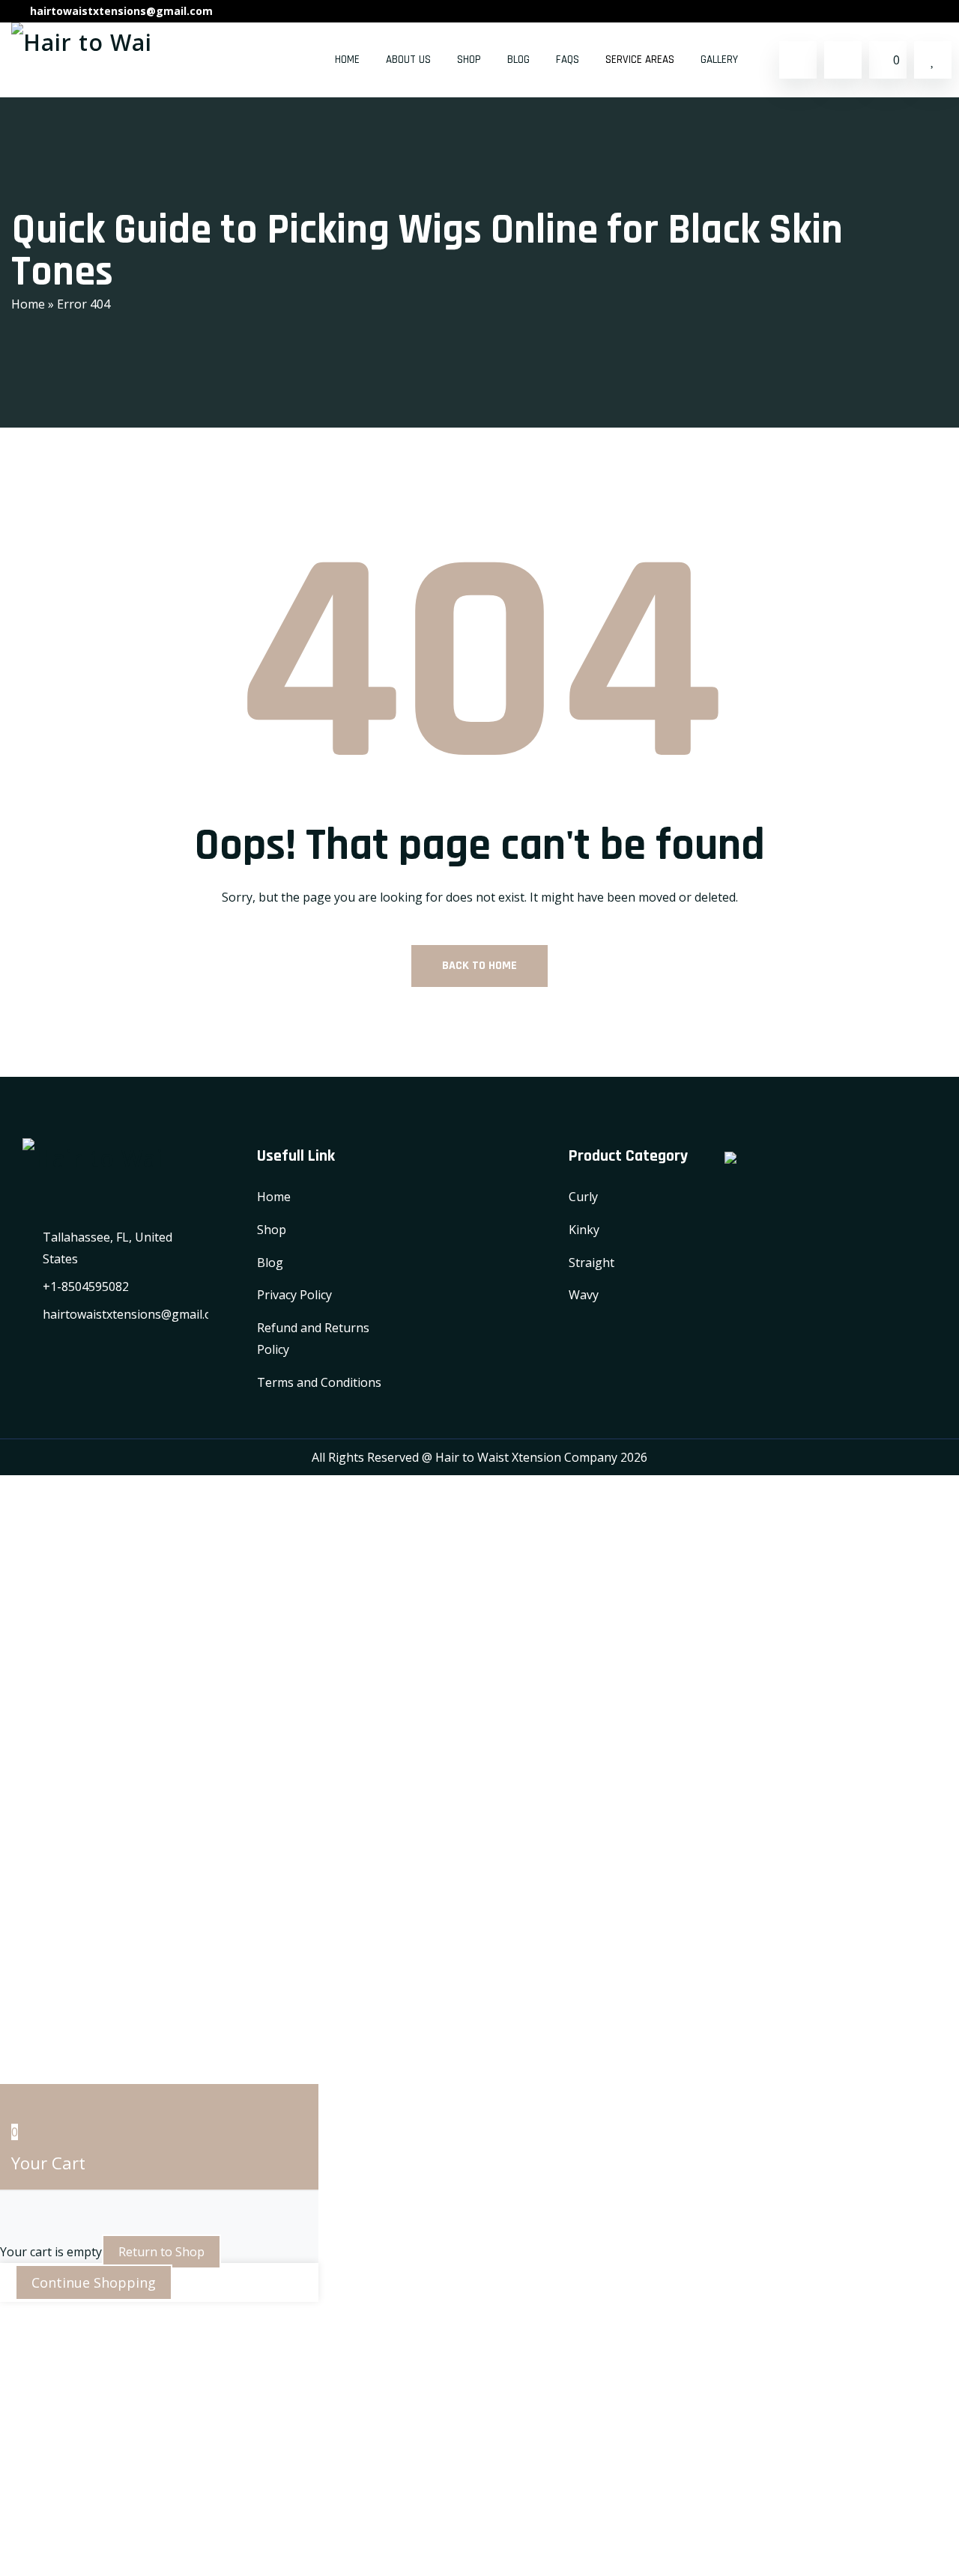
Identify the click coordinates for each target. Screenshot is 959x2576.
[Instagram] (920, 11)
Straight (592, 1263)
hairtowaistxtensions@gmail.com (121, 11)
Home (347, 60)
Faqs (568, 60)
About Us (408, 60)
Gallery (719, 60)
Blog (518, 60)
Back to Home (479, 966)
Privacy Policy (294, 1295)
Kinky (584, 1230)
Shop (469, 60)
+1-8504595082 (86, 1287)
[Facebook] (899, 11)
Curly (583, 1197)
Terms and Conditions (319, 1382)
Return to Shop (161, 2252)
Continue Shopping (94, 2282)
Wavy (584, 1295)
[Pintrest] (942, 11)
